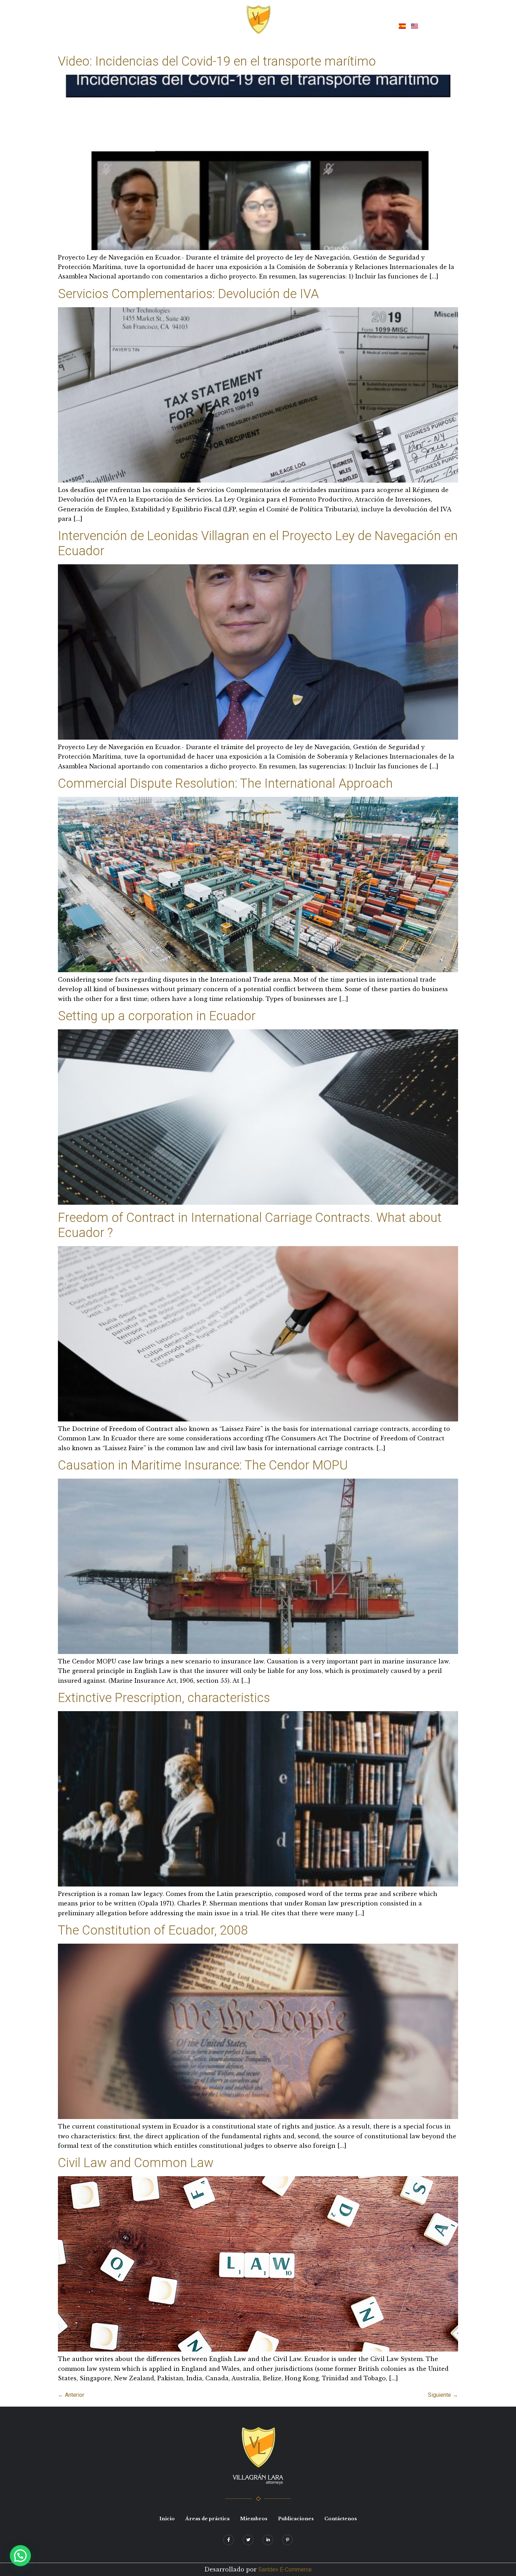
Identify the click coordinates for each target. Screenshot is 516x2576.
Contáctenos (369, 25)
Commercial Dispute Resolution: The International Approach (225, 783)
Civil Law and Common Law (136, 2163)
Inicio (146, 25)
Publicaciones (323, 25)
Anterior (71, 2395)
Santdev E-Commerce (285, 2570)
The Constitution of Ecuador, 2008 (153, 1930)
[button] (20, 2556)
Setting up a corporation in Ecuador (157, 1016)
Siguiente (443, 2395)
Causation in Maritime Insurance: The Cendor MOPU (203, 1465)
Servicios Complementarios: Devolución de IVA (188, 294)
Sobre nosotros (185, 25)
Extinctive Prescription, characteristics (164, 1698)
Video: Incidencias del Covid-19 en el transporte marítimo (217, 61)
